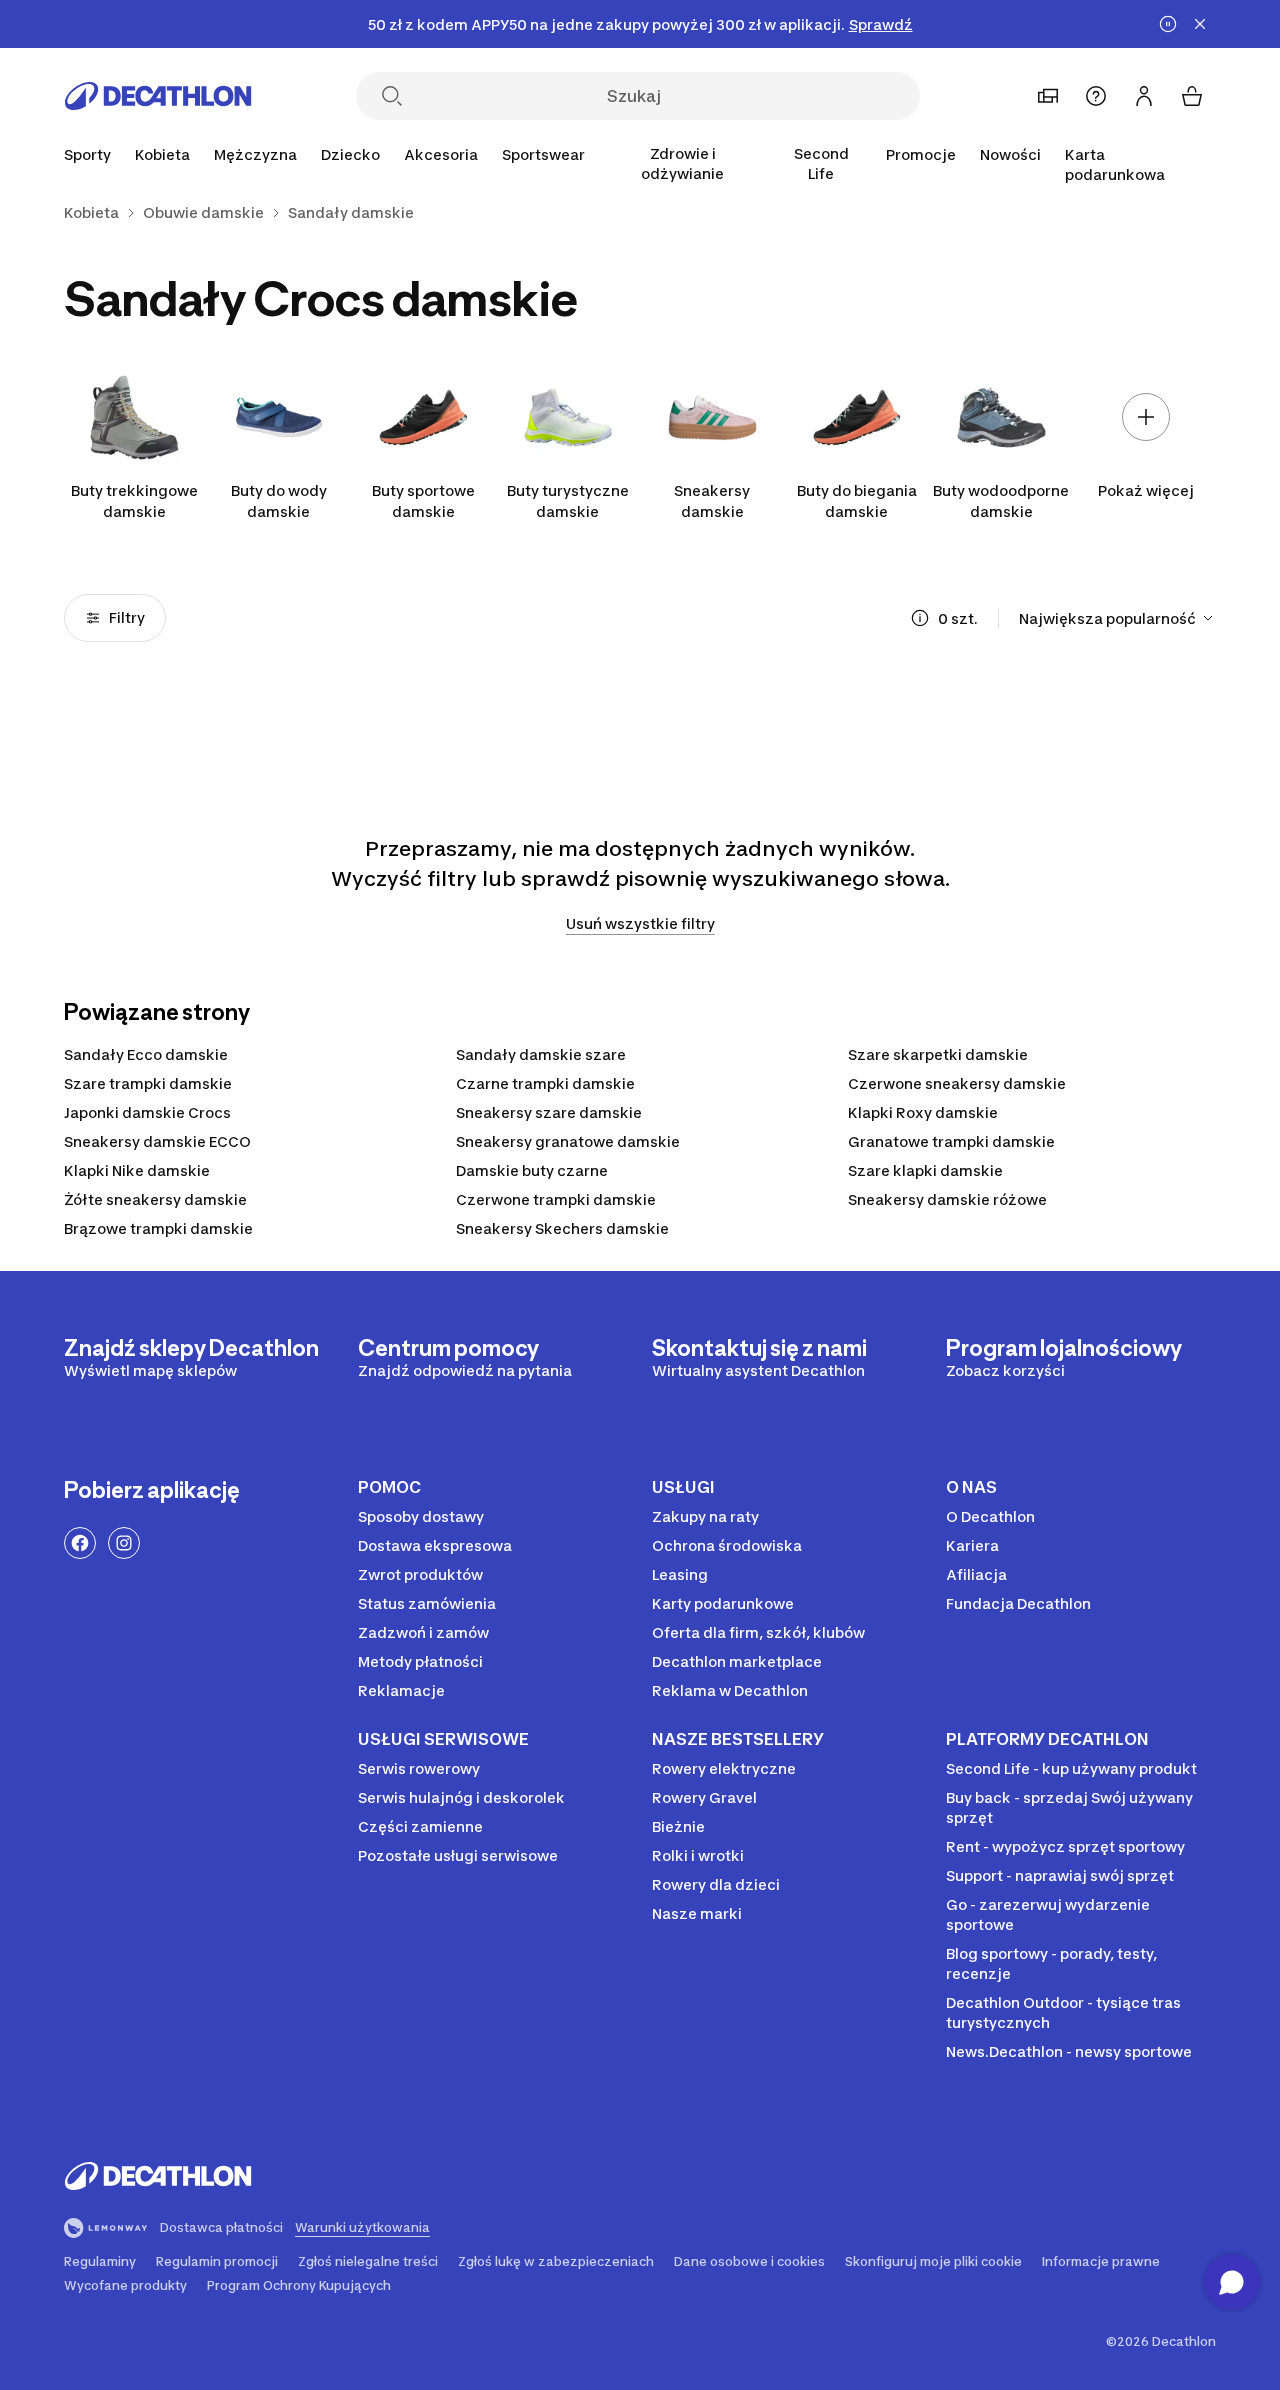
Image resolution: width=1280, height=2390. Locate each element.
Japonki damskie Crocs (147, 1112)
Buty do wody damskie (279, 501)
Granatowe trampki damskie (951, 1141)
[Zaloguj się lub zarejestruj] (1144, 96)
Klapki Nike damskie (137, 1170)
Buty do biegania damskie (857, 501)
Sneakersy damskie (712, 501)
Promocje (921, 154)
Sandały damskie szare (541, 1054)
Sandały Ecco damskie (146, 1054)
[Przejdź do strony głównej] (158, 96)
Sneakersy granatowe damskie (568, 1141)
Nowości (1010, 154)
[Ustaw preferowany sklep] (1048, 96)
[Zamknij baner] (1200, 24)
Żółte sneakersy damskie (155, 1199)
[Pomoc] (1096, 96)
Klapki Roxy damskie (923, 1112)
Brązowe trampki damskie (158, 1228)
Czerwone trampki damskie (556, 1199)
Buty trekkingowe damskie (134, 501)
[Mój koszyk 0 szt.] (1192, 96)
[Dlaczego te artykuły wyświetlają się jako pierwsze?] (920, 618)
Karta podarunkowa (1115, 164)
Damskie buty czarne (532, 1170)
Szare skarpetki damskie (938, 1054)
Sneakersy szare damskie (549, 1112)
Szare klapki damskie (925, 1170)
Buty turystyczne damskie (568, 501)
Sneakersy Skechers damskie (562, 1228)
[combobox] (1117, 618)
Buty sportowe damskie (423, 501)
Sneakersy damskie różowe (947, 1199)
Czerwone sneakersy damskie (957, 1083)
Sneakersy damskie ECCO (157, 1141)
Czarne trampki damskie (545, 1083)
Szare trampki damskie (148, 1083)
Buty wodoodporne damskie (1001, 501)
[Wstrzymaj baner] (1168, 24)
